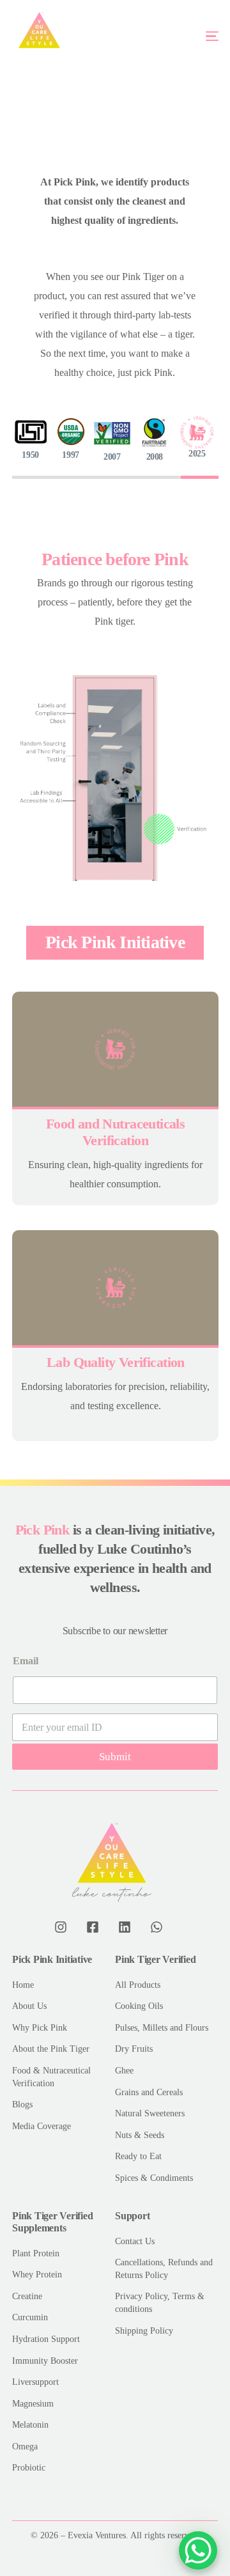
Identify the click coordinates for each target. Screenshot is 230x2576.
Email (26, 1661)
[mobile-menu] (191, 36)
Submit (115, 1757)
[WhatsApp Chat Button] (198, 2550)
